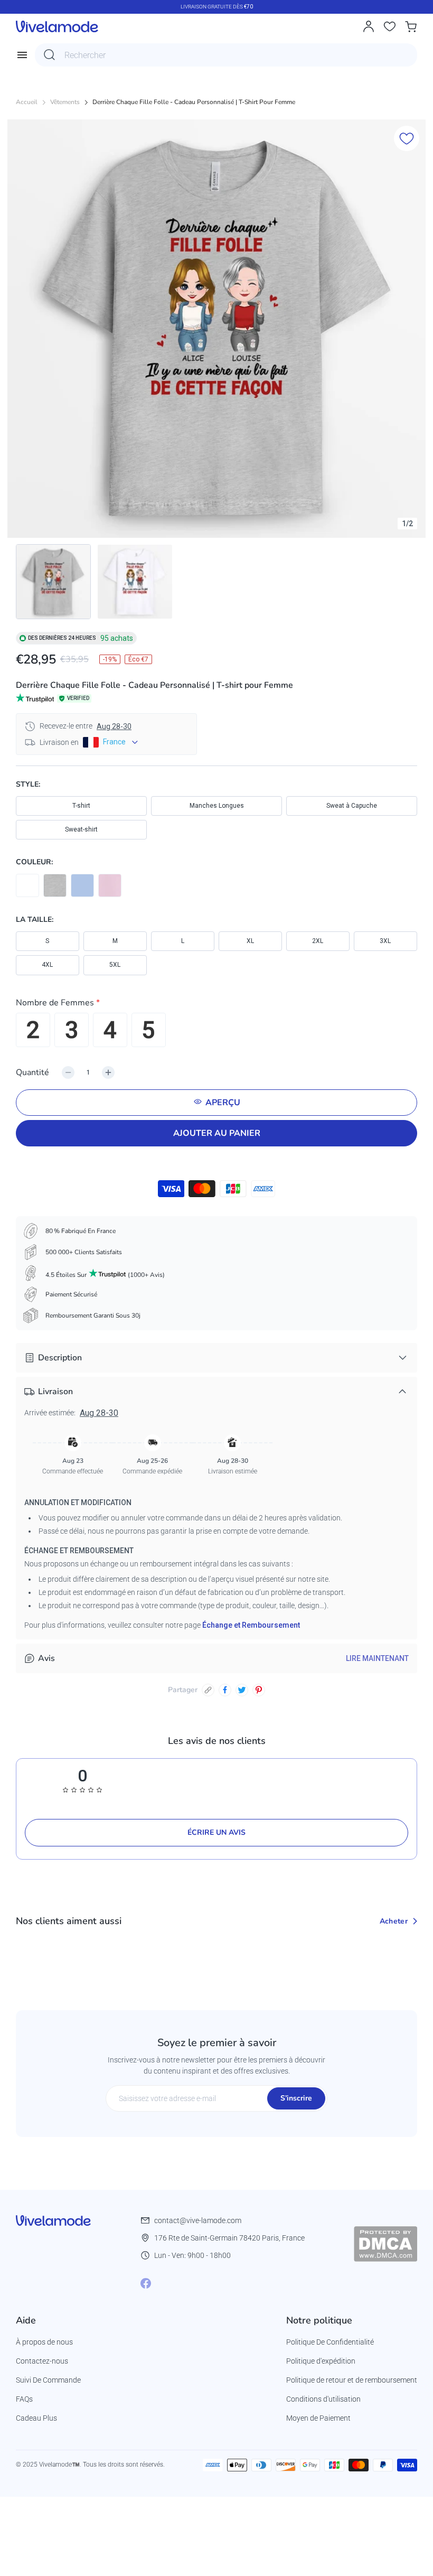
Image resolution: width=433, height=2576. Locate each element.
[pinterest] (259, 1690)
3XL (385, 941)
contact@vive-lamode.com (198, 2220)
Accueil (27, 102)
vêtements (65, 102)
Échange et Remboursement (251, 1625)
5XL (115, 965)
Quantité (32, 1072)
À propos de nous (44, 2342)
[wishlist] (390, 26)
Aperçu (223, 1103)
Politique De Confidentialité (330, 2342)
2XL (318, 941)
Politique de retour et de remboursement (352, 2380)
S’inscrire (296, 2098)
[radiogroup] (216, 1030)
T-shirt (81, 806)
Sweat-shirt (81, 829)
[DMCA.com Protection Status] (385, 2244)
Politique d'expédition (321, 2361)
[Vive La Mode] (57, 26)
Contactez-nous (42, 2361)
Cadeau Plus (36, 2418)
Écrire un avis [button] (216, 1832)
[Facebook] (146, 2283)
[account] (369, 26)
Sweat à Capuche (352, 806)
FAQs (24, 2399)
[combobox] (226, 55)
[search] (50, 55)
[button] (216, 1005)
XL (250, 941)
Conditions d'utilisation (323, 2399)
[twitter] (242, 1690)
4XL (47, 965)
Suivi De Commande (48, 2380)
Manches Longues (217, 806)
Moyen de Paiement (318, 2418)
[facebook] (225, 1690)
